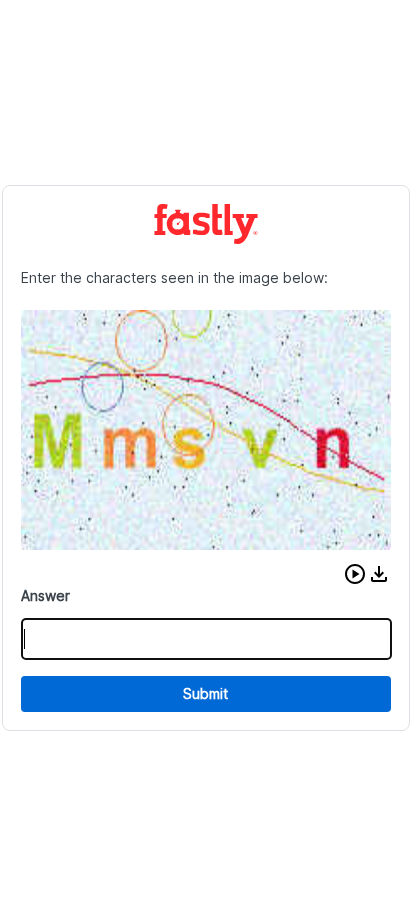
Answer (45, 595)
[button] (355, 574)
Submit (205, 693)
